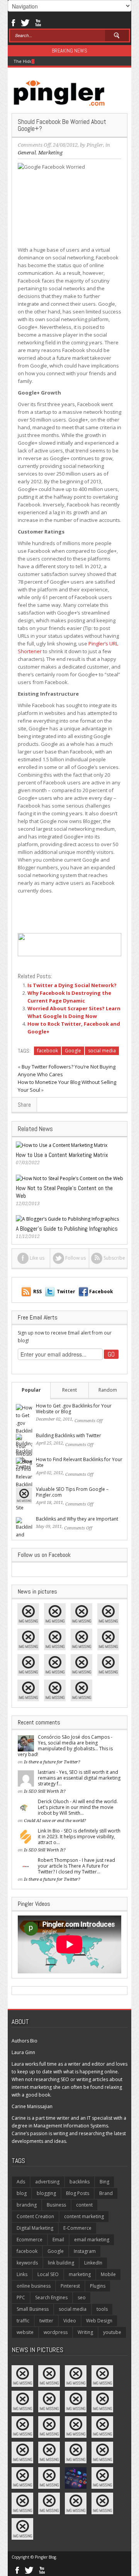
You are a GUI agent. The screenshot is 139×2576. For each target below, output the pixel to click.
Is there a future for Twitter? (52, 1762)
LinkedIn (93, 2263)
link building (61, 2263)
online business (34, 2286)
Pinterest (70, 2286)
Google (73, 1051)
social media (102, 1051)
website (25, 2332)
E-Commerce (77, 2228)
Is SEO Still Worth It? (45, 1791)
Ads (21, 2182)
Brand (106, 2193)
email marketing (92, 2240)
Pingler (95, 145)
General (27, 153)
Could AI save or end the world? (55, 1821)
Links (22, 2274)
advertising (47, 2182)
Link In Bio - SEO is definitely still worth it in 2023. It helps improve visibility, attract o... (79, 1837)
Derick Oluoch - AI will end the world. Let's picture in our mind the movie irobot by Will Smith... (78, 1807)
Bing (104, 2182)
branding (27, 2205)
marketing (80, 2274)
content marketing (84, 2216)
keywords (27, 2263)
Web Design (99, 2321)
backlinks (80, 2182)
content (84, 2205)
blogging (46, 2193)
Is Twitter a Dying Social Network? (72, 985)
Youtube (38, 22)
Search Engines (51, 2297)
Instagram (85, 2251)
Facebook (13, 22)
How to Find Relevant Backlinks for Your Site (79, 1462)
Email (58, 2240)
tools (102, 2309)
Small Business (33, 2309)
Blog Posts (78, 2193)
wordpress (56, 2332)
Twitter (25, 22)
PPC (21, 2297)
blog (22, 2193)
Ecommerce (30, 2240)
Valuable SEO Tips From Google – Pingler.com (72, 1492)
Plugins (98, 2286)
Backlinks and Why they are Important (77, 1519)
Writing (85, 2332)
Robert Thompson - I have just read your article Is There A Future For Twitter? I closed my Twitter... (76, 1866)
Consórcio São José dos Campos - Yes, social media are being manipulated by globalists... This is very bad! (65, 1746)
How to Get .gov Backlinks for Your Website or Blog (74, 1409)
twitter (46, 2321)
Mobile (108, 2274)
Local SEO (48, 2274)
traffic (23, 2321)
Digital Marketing (35, 2228)
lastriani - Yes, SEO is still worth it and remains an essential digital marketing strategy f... (79, 1778)
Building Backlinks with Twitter (69, 1435)
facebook (47, 1051)
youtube (112, 2332)
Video (70, 2321)
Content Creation (35, 2216)
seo (82, 2297)
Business (56, 2205)
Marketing (50, 153)
